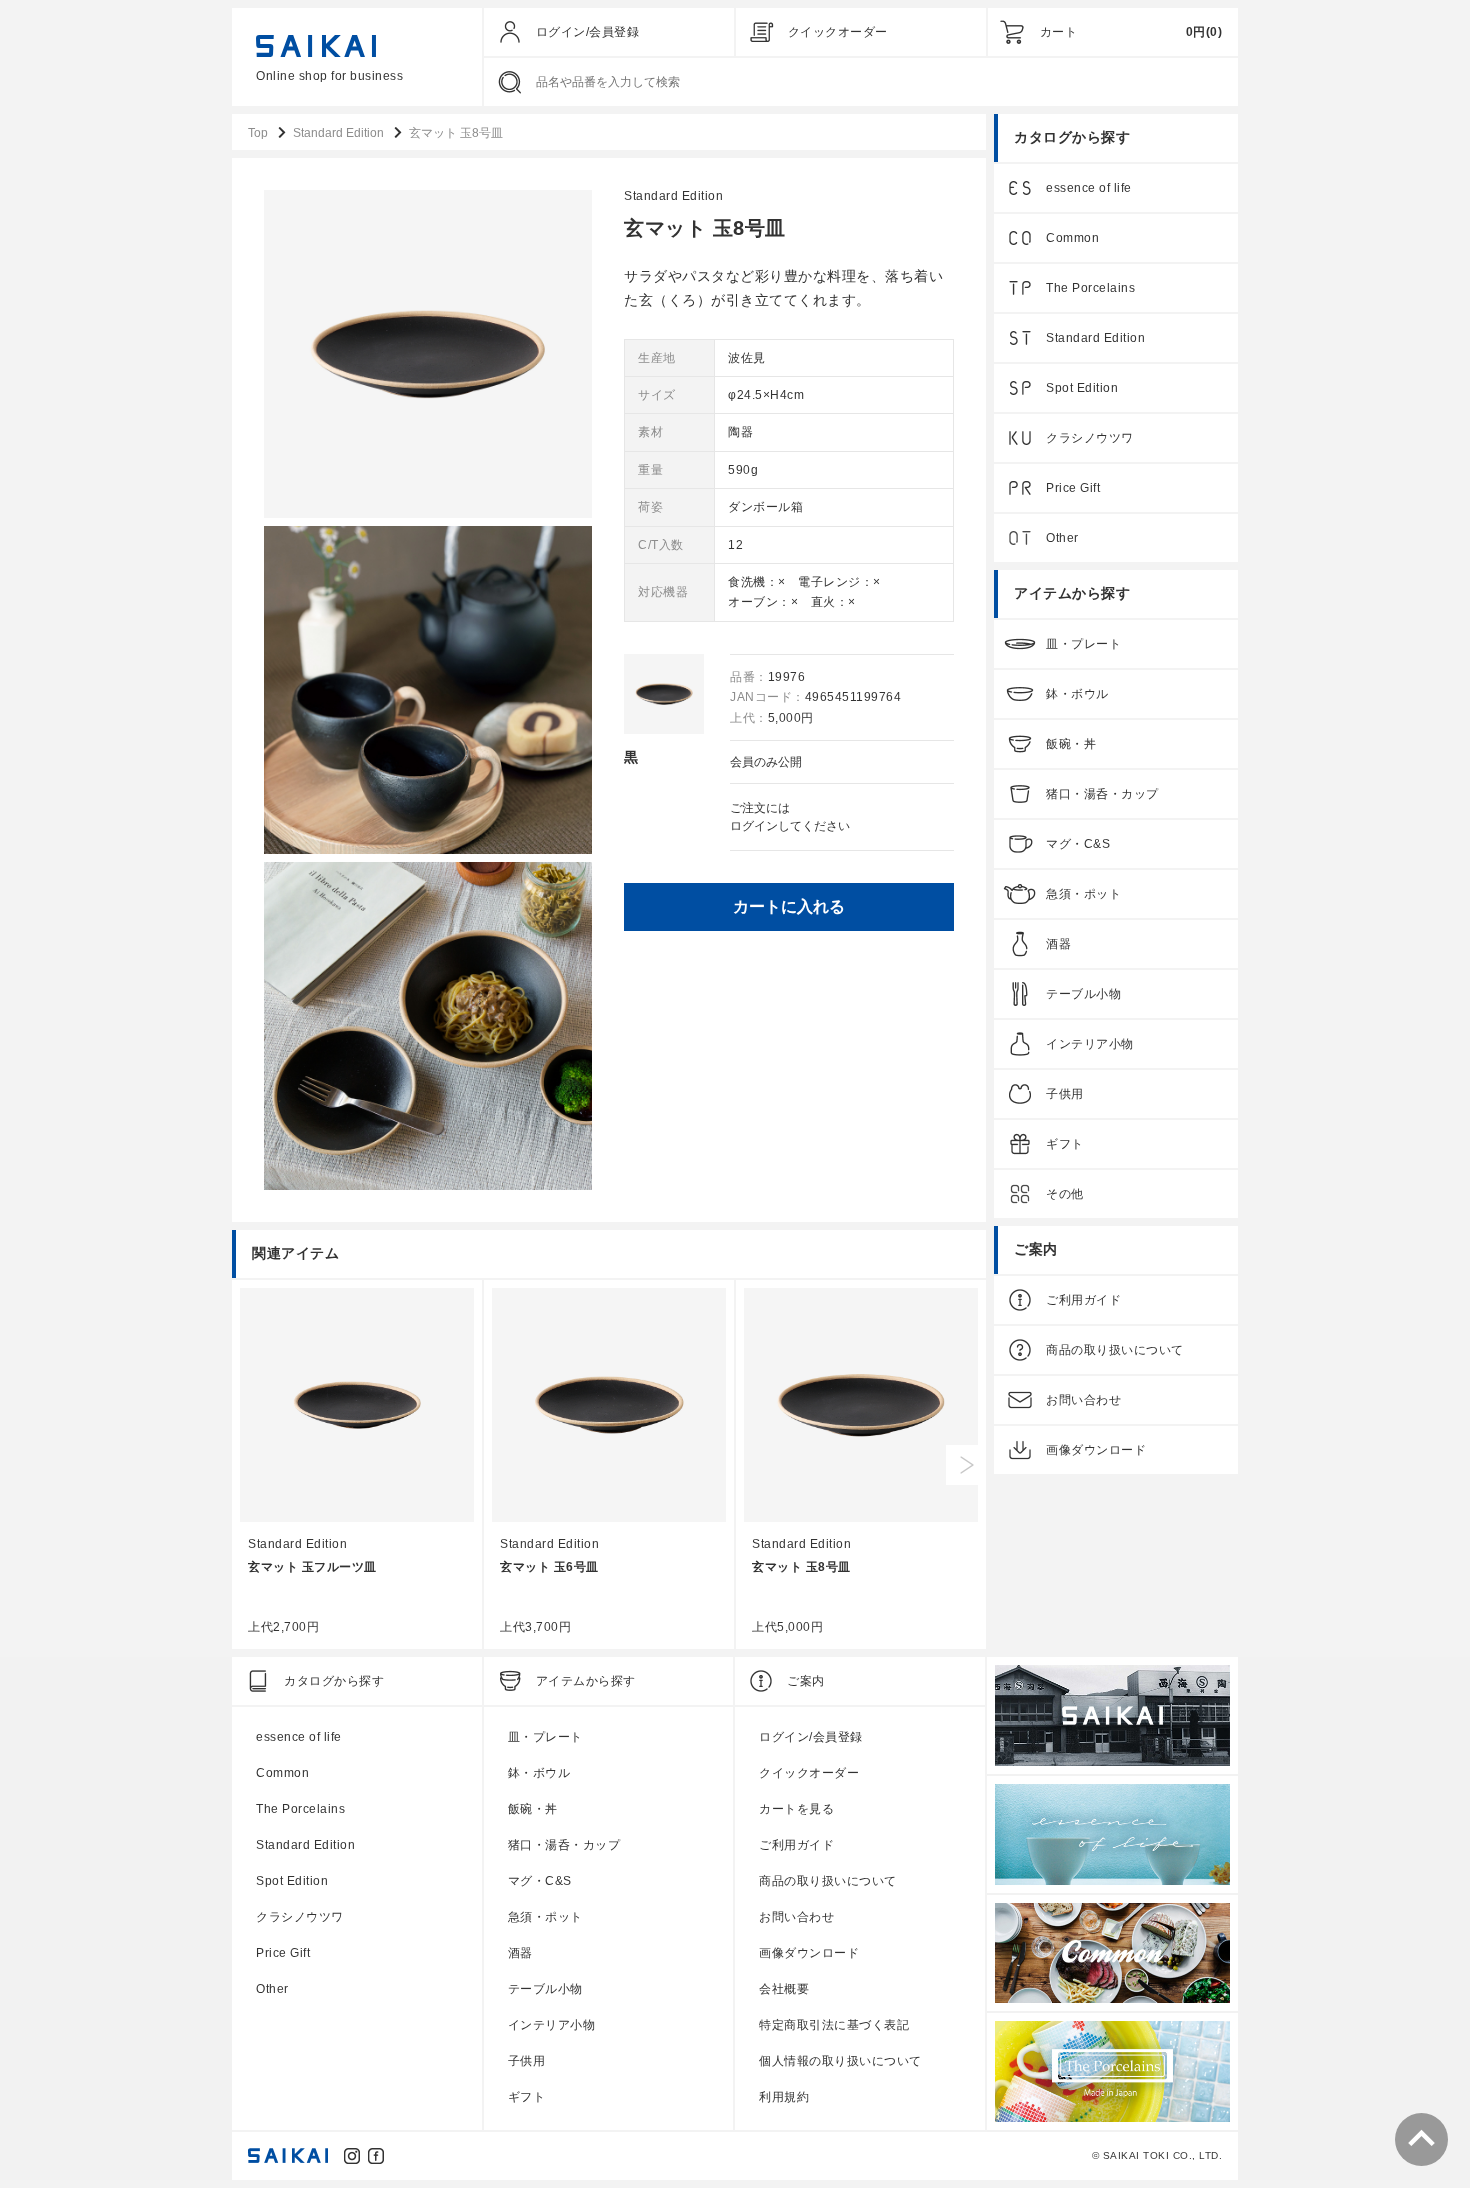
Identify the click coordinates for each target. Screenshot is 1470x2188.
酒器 (1058, 944)
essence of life (1089, 188)
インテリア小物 (1090, 1044)
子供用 (1065, 1094)
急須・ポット (1083, 894)
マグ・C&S (1078, 844)
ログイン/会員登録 (588, 32)
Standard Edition (673, 196)
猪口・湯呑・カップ (1102, 794)
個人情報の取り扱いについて (840, 2061)
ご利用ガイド (1083, 1300)
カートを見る (796, 1809)
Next (966, 1465)
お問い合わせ (1083, 1400)
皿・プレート (1083, 644)
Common (1072, 238)
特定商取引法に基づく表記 (834, 2025)
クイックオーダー (838, 32)
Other (1062, 538)
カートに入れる (789, 906)
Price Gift (1073, 488)
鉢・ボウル (1077, 694)
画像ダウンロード (1096, 1450)
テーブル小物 (1083, 994)
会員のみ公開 (766, 762)
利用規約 (784, 2097)
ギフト (1065, 1144)
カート (1059, 32)
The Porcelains (1090, 288)
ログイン (754, 826)
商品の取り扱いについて (1115, 1350)
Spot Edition (1082, 388)
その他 (1065, 1194)
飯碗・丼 (1071, 744)
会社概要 (784, 1989)
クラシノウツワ (1090, 438)
